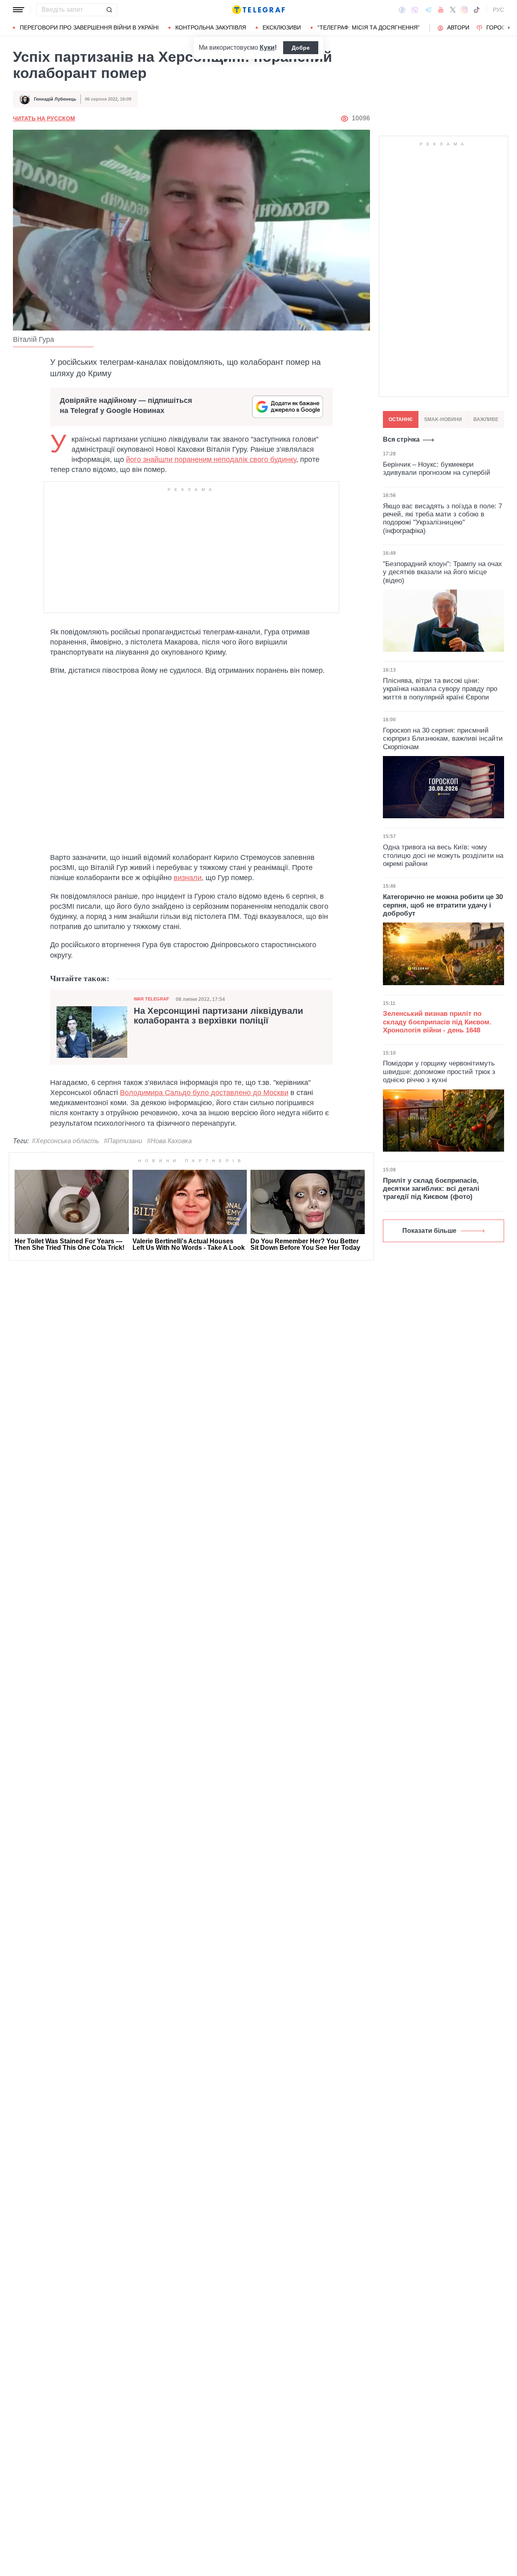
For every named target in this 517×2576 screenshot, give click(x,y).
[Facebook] (402, 10)
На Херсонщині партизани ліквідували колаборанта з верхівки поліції (219, 1016)
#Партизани (123, 1141)
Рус (498, 10)
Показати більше (429, 1231)
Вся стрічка (401, 439)
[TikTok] (477, 10)
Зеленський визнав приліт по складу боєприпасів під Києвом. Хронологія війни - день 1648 (437, 1022)
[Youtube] (441, 10)
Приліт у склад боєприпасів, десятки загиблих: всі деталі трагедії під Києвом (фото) (431, 1189)
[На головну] (258, 10)
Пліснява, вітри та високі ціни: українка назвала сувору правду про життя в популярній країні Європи (440, 689)
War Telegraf (151, 999)
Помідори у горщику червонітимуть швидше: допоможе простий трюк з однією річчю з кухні (439, 1072)
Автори (458, 27)
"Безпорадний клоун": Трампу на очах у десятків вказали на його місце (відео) (442, 572)
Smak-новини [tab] (443, 419)
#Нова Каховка (169, 1141)
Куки (267, 47)
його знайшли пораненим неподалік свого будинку (211, 459)
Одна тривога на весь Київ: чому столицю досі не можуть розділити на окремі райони (443, 855)
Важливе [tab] (486, 419)
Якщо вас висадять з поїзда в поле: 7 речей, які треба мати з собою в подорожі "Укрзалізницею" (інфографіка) (442, 518)
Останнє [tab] (401, 419)
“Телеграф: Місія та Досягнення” (369, 27)
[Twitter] (453, 10)
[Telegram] (428, 10)
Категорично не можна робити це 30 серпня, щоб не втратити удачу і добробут (443, 905)
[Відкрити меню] (19, 10)
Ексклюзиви (282, 27)
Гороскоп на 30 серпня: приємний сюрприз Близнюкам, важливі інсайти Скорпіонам (443, 739)
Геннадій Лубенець (55, 99)
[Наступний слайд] (509, 28)
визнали (188, 878)
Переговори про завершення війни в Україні (89, 27)
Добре (301, 48)
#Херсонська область (65, 1141)
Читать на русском (44, 118)
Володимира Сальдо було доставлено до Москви (204, 1093)
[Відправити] (109, 10)
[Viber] (415, 10)
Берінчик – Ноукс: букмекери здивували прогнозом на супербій (437, 469)
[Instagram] (464, 10)
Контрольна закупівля (211, 27)
